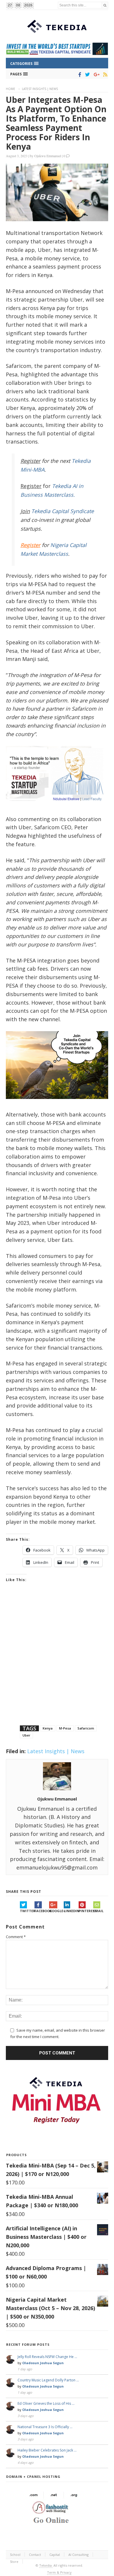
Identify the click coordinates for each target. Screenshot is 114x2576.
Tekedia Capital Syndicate (62, 511)
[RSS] (104, 75)
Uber (26, 1735)
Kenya (48, 1728)
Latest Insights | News (40, 89)
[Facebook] (79, 75)
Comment (16, 1937)
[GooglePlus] (95, 75)
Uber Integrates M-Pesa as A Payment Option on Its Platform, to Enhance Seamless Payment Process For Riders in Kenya (56, 123)
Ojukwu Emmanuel (48, 156)
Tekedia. (46, 2565)
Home (11, 89)
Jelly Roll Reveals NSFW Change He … (47, 2357)
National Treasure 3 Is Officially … (45, 2427)
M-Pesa (65, 1728)
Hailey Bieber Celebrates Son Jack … (47, 2450)
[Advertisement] (57, 1661)
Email (98, 1911)
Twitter (27, 1911)
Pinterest (86, 1911)
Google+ (56, 1911)
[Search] (105, 5)
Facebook (42, 1911)
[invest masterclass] (57, 808)
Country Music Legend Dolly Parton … (48, 2380)
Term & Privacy (59, 2572)
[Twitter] (86, 75)
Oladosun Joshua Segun (43, 2363)
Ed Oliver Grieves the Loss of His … (46, 2403)
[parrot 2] (57, 1103)
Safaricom (86, 1728)
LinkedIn (71, 1911)
